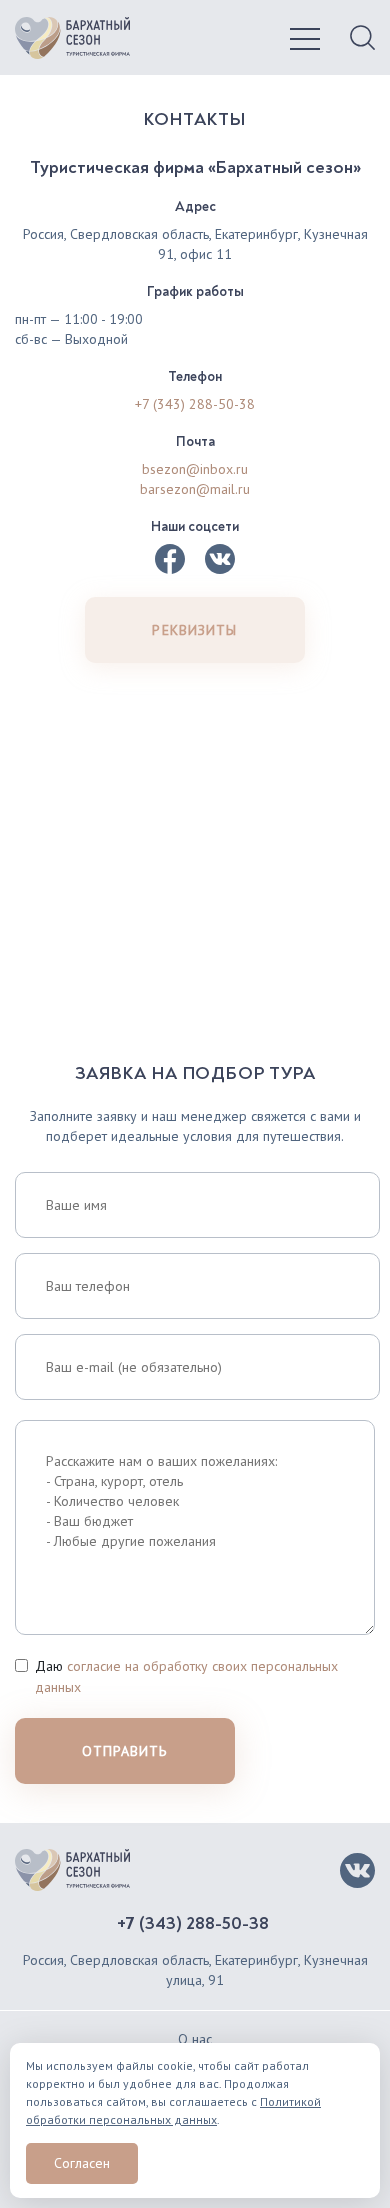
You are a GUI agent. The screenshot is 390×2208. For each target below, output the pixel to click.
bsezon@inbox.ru (195, 469)
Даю (186, 1676)
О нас (195, 2039)
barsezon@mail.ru (195, 489)
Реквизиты (194, 630)
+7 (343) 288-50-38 (195, 404)
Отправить (124, 1751)
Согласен (82, 2163)
